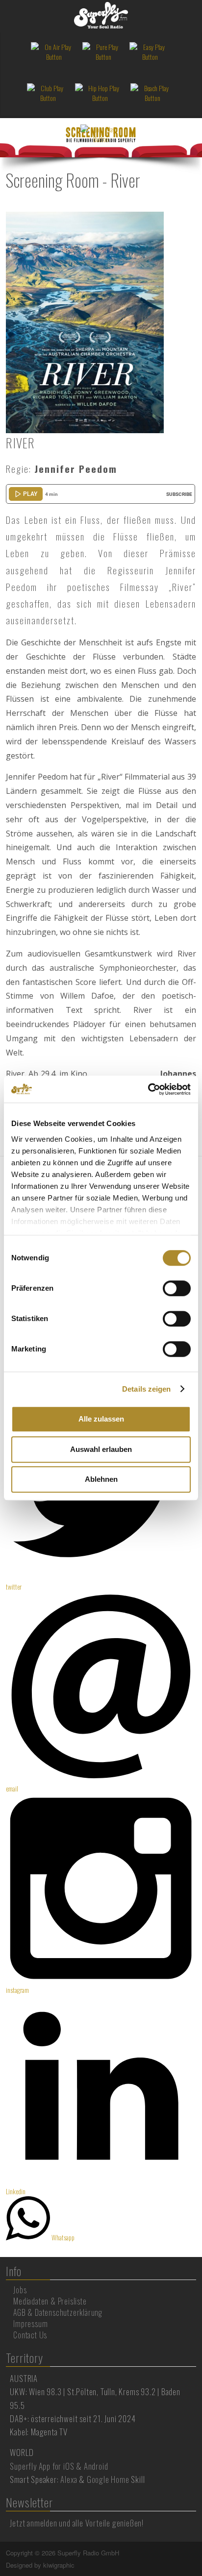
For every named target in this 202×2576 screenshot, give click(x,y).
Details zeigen (146, 1389)
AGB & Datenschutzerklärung (58, 2312)
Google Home (108, 2479)
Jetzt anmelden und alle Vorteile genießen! (77, 2523)
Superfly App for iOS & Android (59, 2466)
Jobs (20, 2290)
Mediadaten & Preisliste (50, 2301)
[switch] (177, 1288)
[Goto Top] (195, 2553)
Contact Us (30, 2335)
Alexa (69, 2479)
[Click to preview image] (85, 321)
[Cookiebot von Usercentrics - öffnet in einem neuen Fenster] (148, 1089)
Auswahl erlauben (101, 1449)
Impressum (30, 2324)
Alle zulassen (101, 1419)
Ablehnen (101, 1479)
